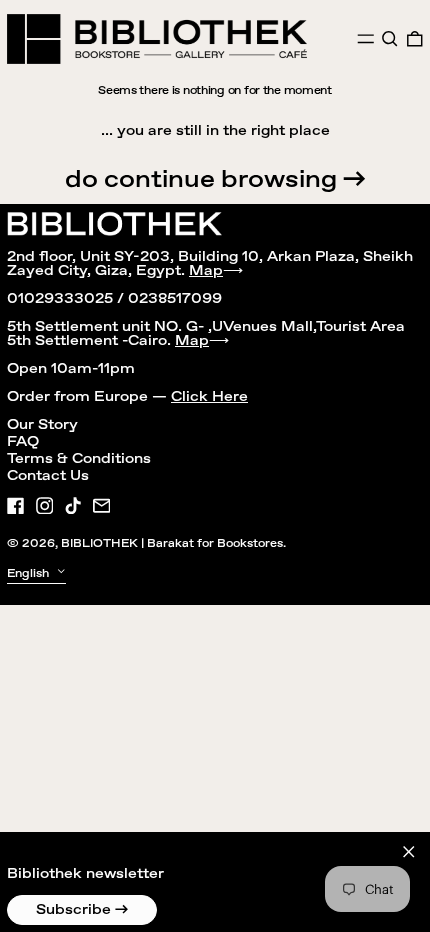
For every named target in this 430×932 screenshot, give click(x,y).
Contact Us (48, 476)
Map (206, 271)
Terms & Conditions (79, 459)
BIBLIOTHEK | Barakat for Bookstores (172, 543)
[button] (390, 39)
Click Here (209, 397)
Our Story (42, 425)
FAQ (23, 442)
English (29, 573)
